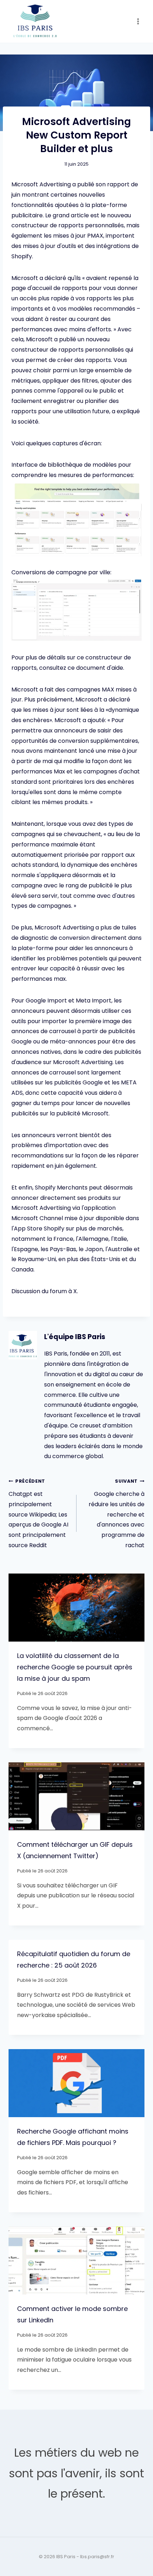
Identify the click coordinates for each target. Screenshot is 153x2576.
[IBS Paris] (35, 22)
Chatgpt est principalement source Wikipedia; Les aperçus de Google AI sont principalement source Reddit (38, 1514)
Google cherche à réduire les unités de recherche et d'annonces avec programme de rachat (117, 1514)
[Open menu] (138, 21)
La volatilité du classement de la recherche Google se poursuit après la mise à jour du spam (75, 1667)
